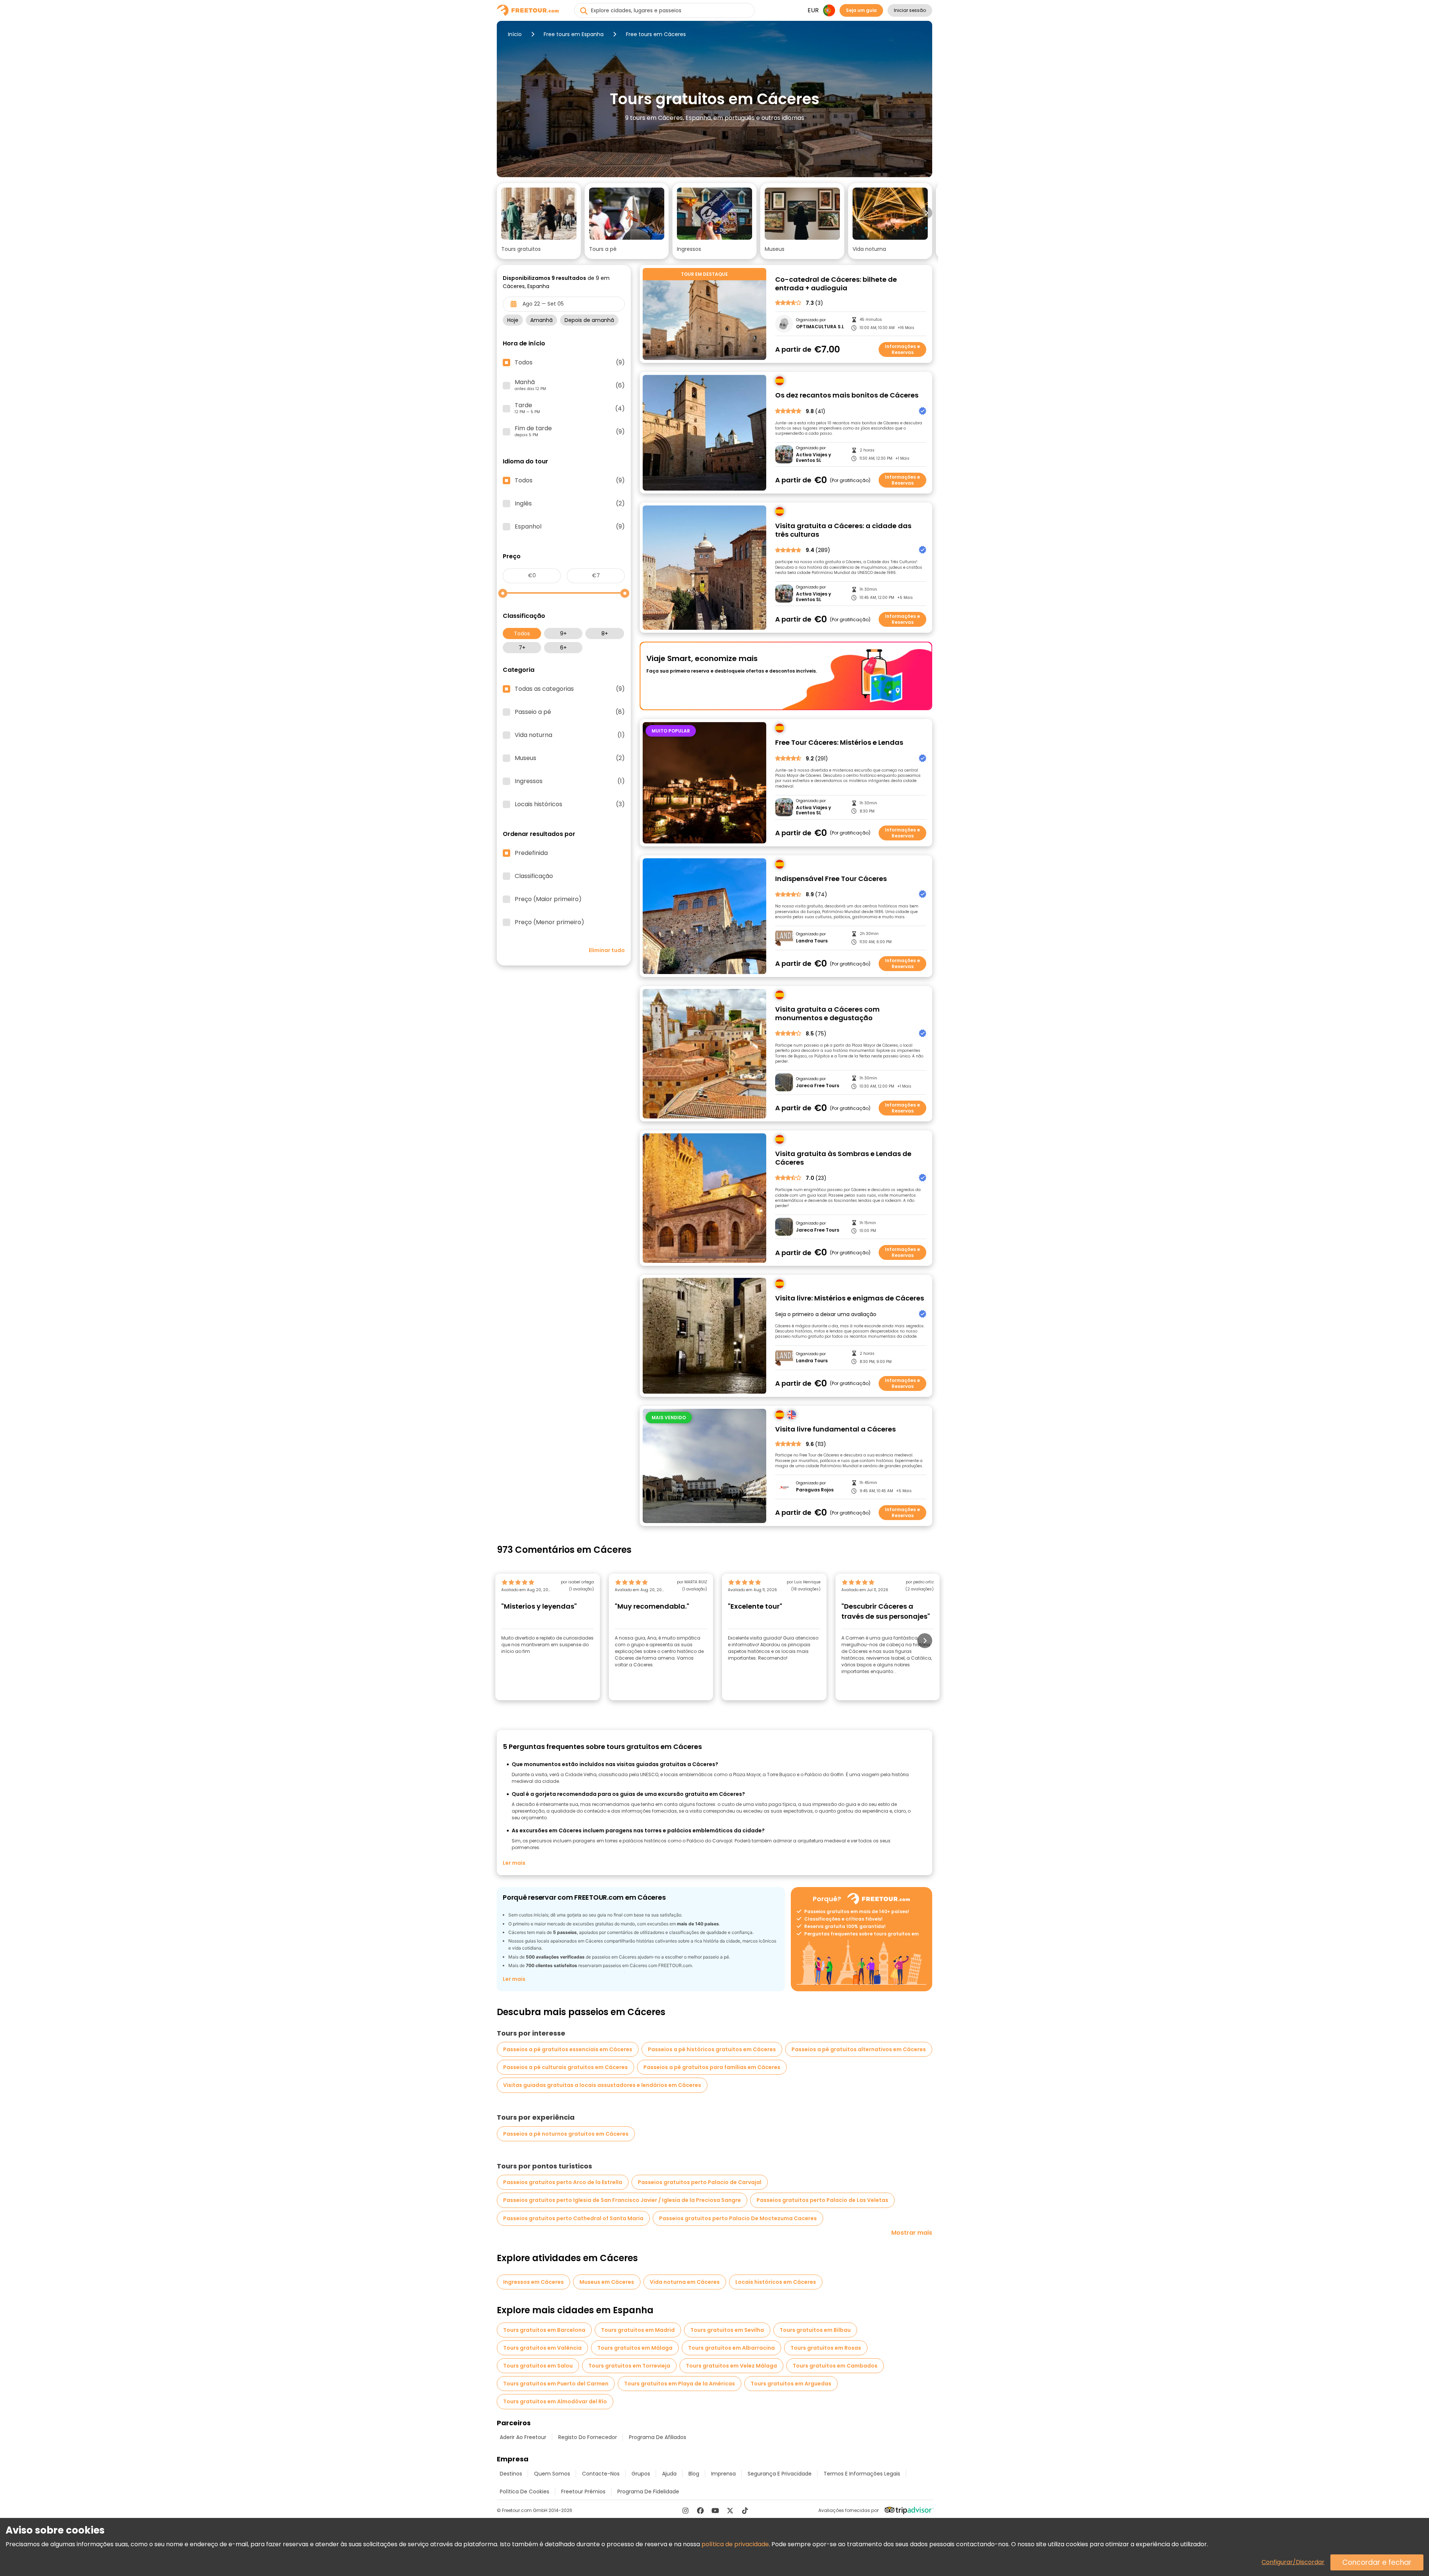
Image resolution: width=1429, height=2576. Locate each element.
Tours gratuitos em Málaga (635, 2348)
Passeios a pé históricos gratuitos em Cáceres (712, 2049)
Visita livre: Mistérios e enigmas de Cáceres (850, 1298)
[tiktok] (745, 2510)
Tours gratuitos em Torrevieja (629, 2366)
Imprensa (723, 2474)
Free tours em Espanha (574, 34)
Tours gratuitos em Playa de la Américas (680, 2384)
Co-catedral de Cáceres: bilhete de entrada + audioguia (836, 284)
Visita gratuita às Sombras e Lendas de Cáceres (843, 1158)
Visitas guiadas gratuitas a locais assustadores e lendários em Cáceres (602, 2085)
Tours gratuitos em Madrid (638, 2330)
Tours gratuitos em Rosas (826, 2348)
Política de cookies (525, 2492)
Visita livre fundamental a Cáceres (835, 1429)
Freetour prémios (583, 2492)
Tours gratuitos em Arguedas (791, 2384)
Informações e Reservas (902, 349)
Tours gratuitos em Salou (538, 2366)
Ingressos (570, 781)
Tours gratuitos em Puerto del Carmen (556, 2384)
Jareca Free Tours (818, 1086)
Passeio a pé (570, 712)
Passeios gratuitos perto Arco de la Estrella (563, 2182)
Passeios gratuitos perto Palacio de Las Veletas (822, 2200)
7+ (522, 648)
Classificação (534, 876)
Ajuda (669, 2474)
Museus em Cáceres (607, 2282)
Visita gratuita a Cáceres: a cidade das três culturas (843, 530)
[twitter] (730, 2510)
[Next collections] (926, 213)
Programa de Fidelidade (648, 2492)
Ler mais (514, 1863)
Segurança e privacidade (780, 2474)
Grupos (641, 2474)
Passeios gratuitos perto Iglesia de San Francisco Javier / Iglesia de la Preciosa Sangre (622, 2200)
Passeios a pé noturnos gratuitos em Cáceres (566, 2134)
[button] (539, 221)
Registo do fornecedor (588, 2437)
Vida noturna (570, 735)
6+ (563, 648)
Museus (570, 758)
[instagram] (685, 2510)
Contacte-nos (601, 2474)
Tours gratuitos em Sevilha (727, 2330)
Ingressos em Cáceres (533, 2282)
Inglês (570, 504)
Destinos (511, 2474)
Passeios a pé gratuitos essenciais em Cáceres (568, 2049)
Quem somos (552, 2474)
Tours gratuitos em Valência (542, 2348)
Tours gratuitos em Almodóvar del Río (555, 2401)
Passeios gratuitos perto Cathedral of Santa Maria (573, 2218)
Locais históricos (570, 804)
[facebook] (700, 2510)
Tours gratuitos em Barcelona (544, 2330)
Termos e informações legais (862, 2474)
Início (515, 34)
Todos (522, 633)
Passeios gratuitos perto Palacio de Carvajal (700, 2182)
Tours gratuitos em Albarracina (731, 2348)
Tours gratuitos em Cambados (835, 2366)
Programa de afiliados (658, 2437)
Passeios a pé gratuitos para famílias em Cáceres (712, 2067)
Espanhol (570, 527)
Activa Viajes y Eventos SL (813, 458)
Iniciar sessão (910, 10)
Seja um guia (861, 10)
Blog (694, 2474)
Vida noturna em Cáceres (685, 2282)
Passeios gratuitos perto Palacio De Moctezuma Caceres (738, 2218)
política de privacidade (735, 2544)
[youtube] (715, 2510)
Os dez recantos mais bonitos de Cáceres (847, 395)
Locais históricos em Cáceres (776, 2282)
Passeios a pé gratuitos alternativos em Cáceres (859, 2049)
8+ (605, 633)
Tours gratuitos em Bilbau (815, 2330)
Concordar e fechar (1377, 2562)
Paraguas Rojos (815, 1490)
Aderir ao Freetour (523, 2437)
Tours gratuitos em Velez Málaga (731, 2366)
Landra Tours (812, 941)
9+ (563, 633)
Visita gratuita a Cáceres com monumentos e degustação (827, 1014)
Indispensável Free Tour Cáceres (831, 879)
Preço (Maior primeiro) (548, 899)
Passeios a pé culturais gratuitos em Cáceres (565, 2067)
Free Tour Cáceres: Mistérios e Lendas (839, 743)
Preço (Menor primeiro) (549, 922)
